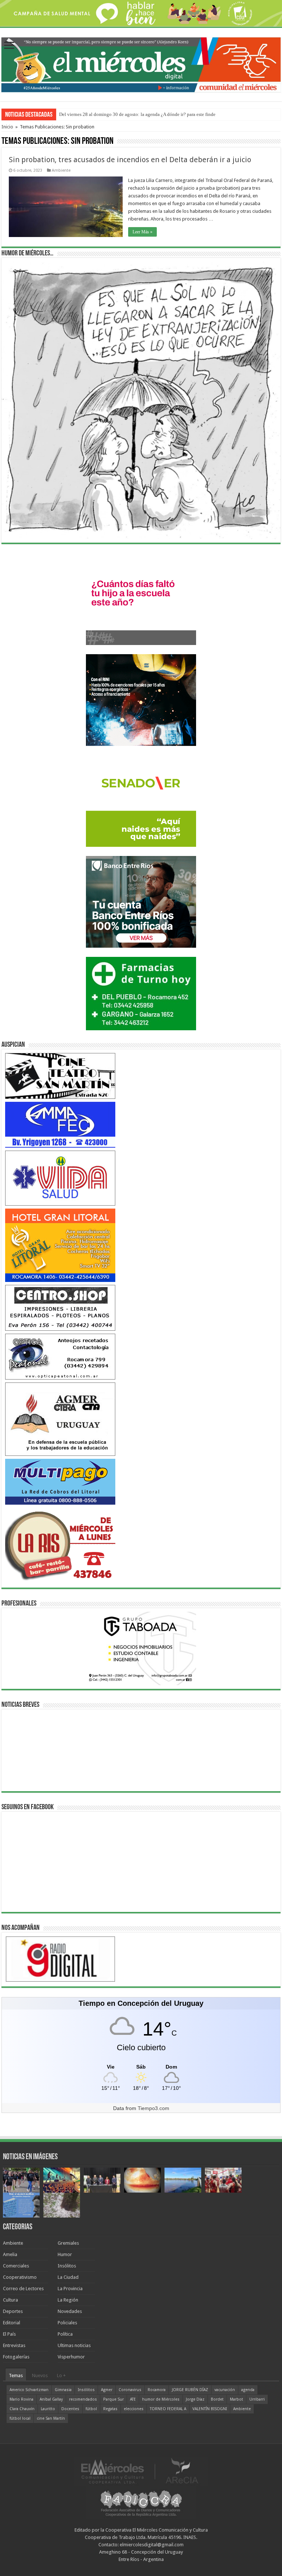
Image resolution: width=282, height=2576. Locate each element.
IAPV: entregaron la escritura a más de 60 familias (108, 114)
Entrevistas (14, 2345)
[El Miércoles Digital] (141, 63)
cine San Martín (51, 2418)
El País (9, 2334)
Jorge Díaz (195, 2399)
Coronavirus (130, 2390)
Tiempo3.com (153, 2108)
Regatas (110, 2409)
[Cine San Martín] (60, 1076)
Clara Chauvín (22, 2409)
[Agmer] (60, 1419)
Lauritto (48, 2409)
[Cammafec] (60, 1124)
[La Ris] (60, 1544)
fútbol (91, 2409)
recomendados (83, 2399)
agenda (248, 2390)
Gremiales (68, 2243)
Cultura (10, 2300)
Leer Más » (142, 232)
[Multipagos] (60, 1481)
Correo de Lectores (23, 2289)
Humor (65, 2254)
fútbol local (20, 2418)
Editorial (12, 2323)
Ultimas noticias (74, 2345)
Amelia (10, 2254)
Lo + (61, 2375)
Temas (16, 2375)
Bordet (217, 2399)
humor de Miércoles (161, 2399)
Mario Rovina (21, 2399)
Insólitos (67, 2266)
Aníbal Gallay (51, 2399)
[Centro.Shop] (60, 1307)
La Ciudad (68, 2277)
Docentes (70, 2409)
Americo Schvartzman (29, 2390)
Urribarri (257, 2399)
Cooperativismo (20, 2277)
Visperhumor (71, 2357)
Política (65, 2334)
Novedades (70, 2311)
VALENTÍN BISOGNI (210, 2409)
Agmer (107, 2390)
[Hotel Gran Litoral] (60, 1245)
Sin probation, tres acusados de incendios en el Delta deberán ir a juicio (130, 160)
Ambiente (61, 170)
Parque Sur (113, 2399)
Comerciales (16, 2266)
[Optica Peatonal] (60, 1356)
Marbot (236, 2399)
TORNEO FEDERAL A (168, 2409)
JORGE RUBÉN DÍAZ (190, 2390)
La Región (68, 2300)
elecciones (134, 2409)
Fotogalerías (16, 2357)
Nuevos (40, 2375)
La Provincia (70, 2289)
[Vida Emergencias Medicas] (60, 1178)
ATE (133, 2399)
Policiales (67, 2323)
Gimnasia (63, 2390)
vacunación (225, 2390)
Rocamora (157, 2390)
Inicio (7, 127)
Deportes (13, 2311)
